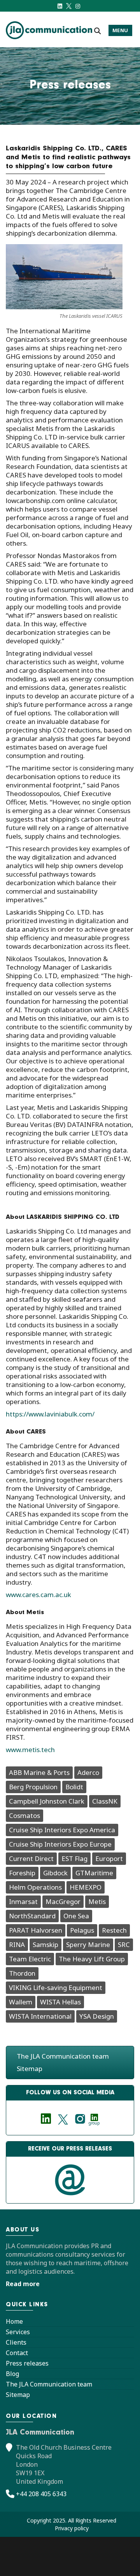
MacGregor (63, 1901)
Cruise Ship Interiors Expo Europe (60, 1844)
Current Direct (31, 1858)
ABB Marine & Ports (39, 1772)
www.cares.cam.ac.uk (38, 1595)
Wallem (21, 2002)
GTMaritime (94, 1873)
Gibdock (55, 1873)
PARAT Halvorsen (36, 1930)
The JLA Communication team (63, 2056)
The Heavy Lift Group (92, 1959)
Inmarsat (23, 1901)
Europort (109, 1858)
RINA (17, 1944)
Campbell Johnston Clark (47, 1801)
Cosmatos (24, 1815)
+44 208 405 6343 (41, 2494)
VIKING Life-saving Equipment (56, 1988)
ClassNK (105, 1801)
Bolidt (74, 1787)
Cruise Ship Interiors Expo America (62, 1830)
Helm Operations (35, 1887)
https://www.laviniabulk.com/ (50, 1414)
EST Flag (74, 1858)
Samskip (45, 1944)
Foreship (22, 1873)
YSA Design (97, 2016)
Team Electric (30, 1959)
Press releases (27, 2363)
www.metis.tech (30, 1750)
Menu (120, 30)
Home (14, 2321)
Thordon (22, 1973)
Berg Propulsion (33, 1787)
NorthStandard (32, 1916)
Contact (17, 2353)
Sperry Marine (88, 1944)
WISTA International (40, 2016)
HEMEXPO (86, 1887)
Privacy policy (72, 2528)
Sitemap (30, 2069)
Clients (16, 2342)
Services (18, 2332)
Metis (97, 1901)
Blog (12, 2374)
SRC (124, 1944)
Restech (114, 1930)
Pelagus (82, 1930)
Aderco (88, 1772)
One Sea (76, 1916)
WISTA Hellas (60, 2002)
